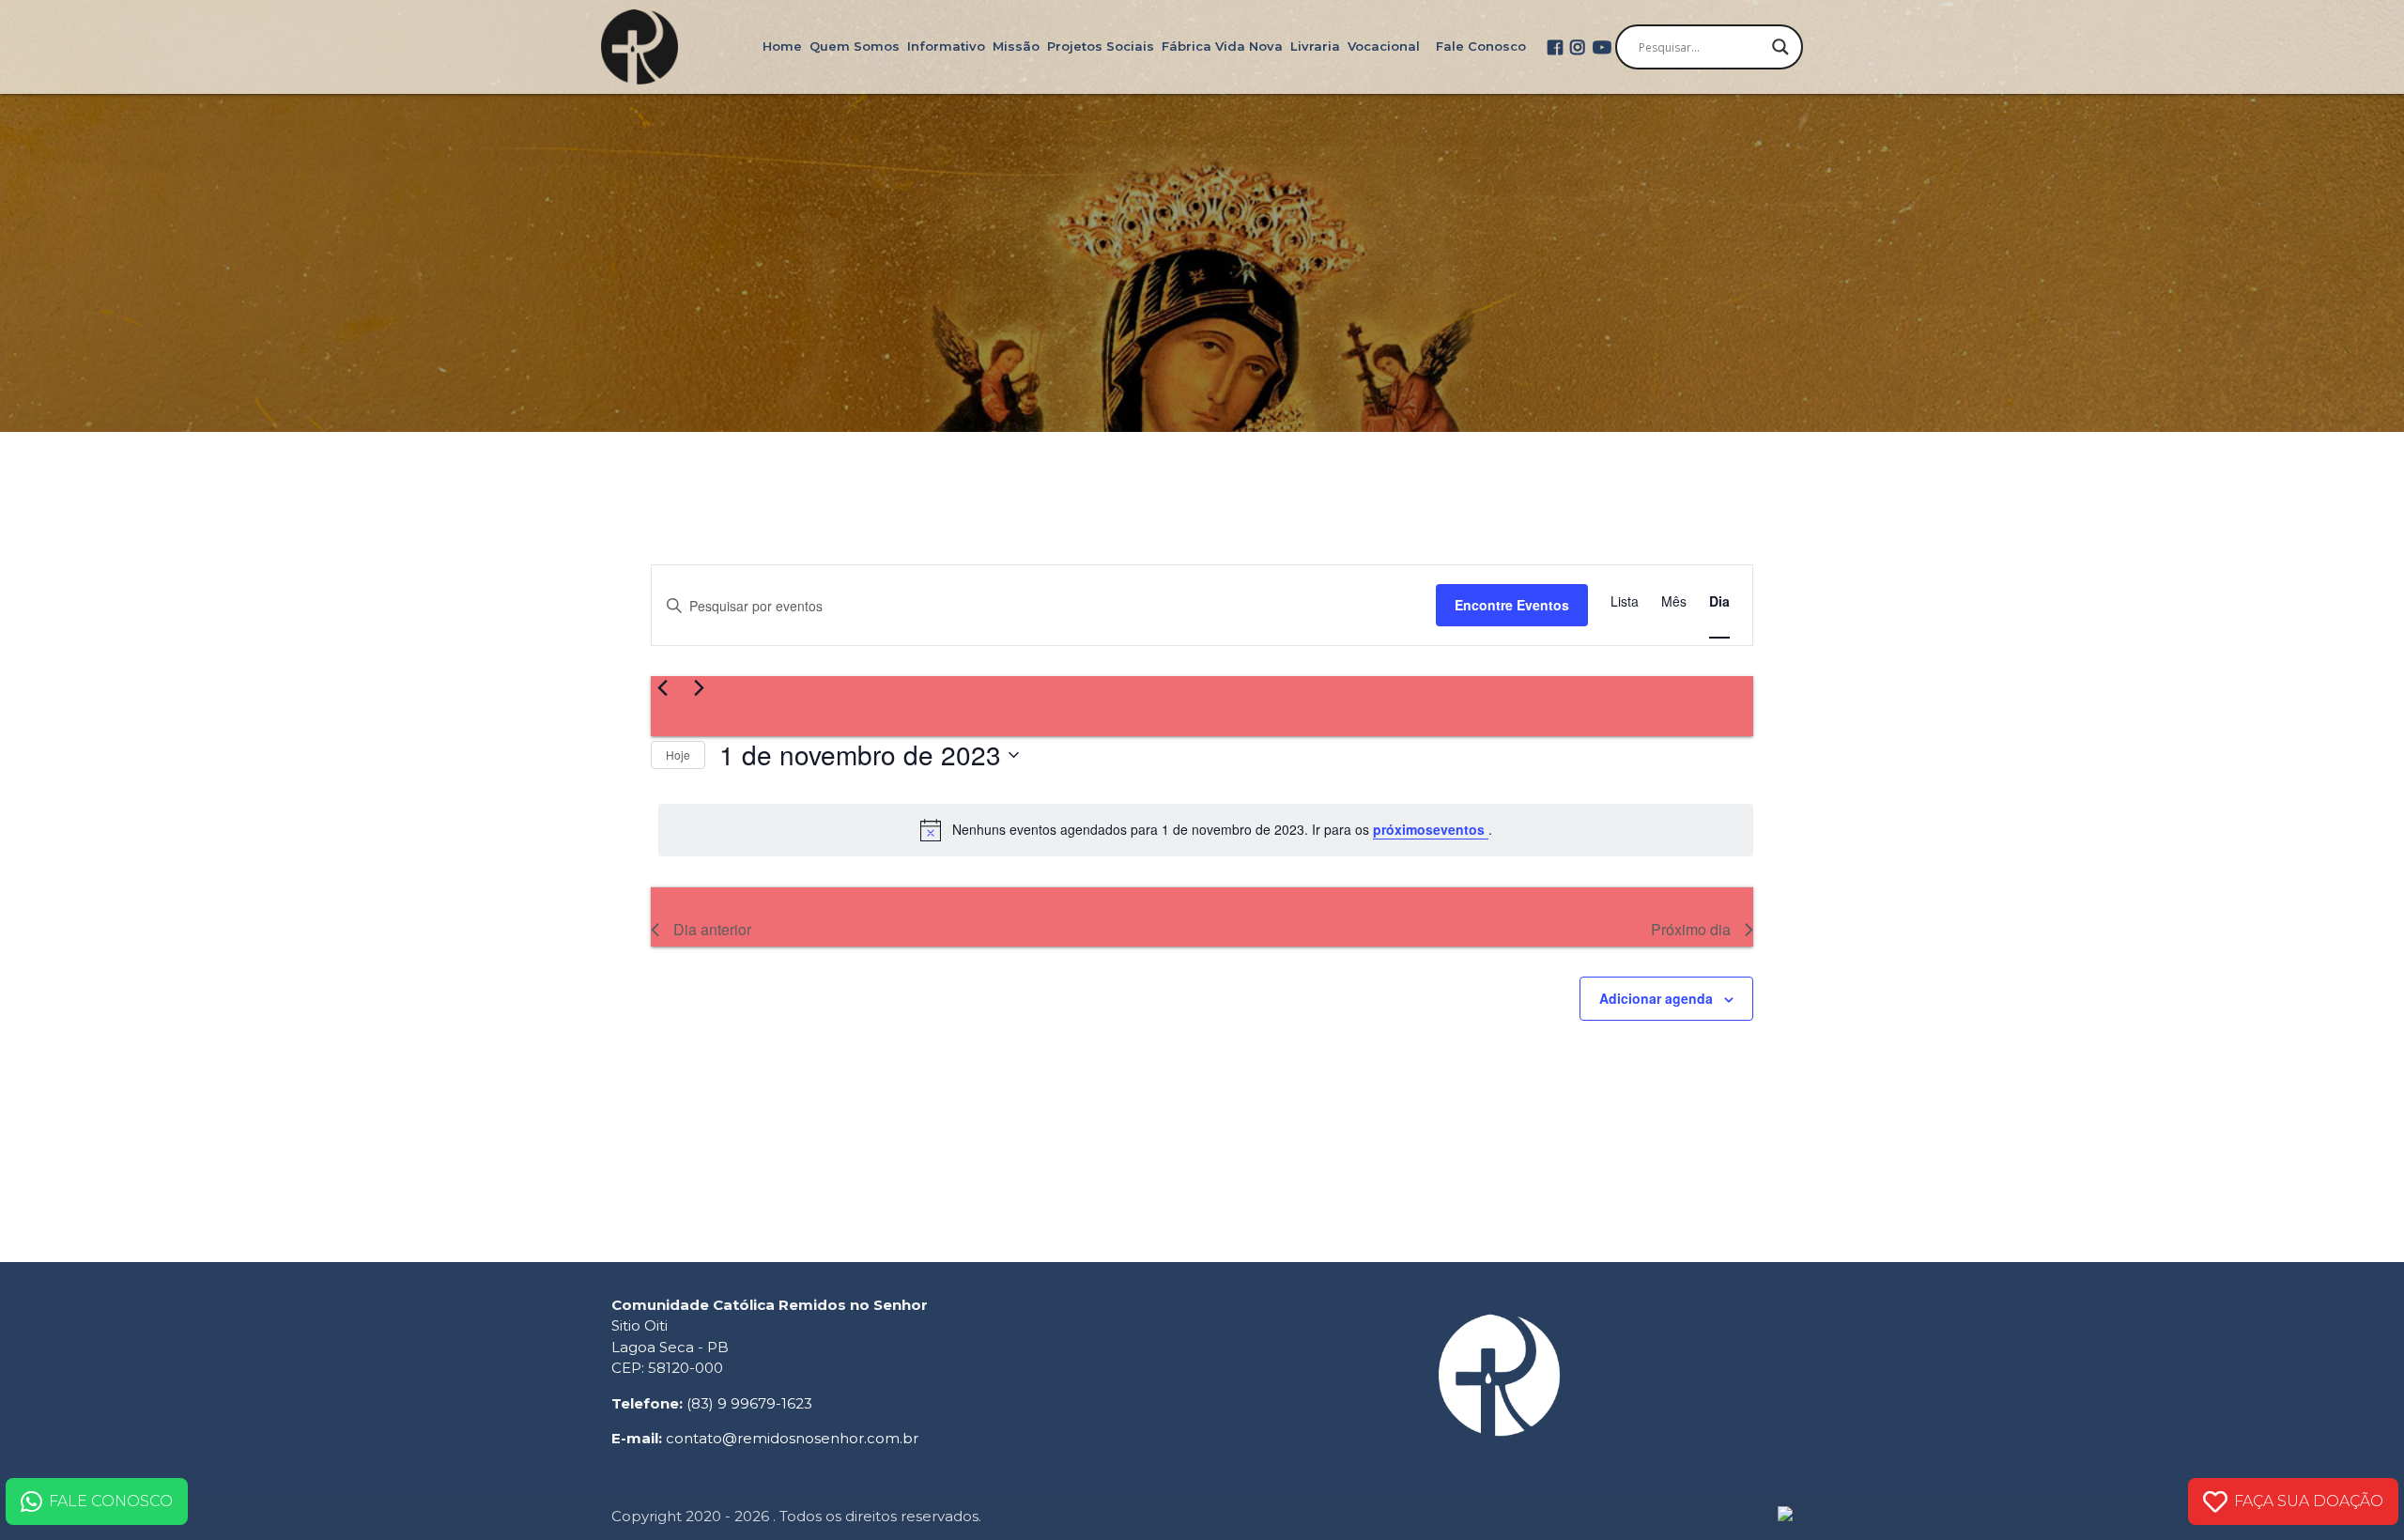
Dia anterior (712, 929)
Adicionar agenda (1656, 998)
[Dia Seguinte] (699, 687)
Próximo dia (1691, 929)
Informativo (946, 46)
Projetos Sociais (1101, 46)
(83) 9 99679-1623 (749, 1403)
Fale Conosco (1481, 46)
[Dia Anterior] (662, 687)
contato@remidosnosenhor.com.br (792, 1438)
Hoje (678, 755)
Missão (1016, 46)
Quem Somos (855, 46)
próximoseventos (1431, 829)
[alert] (1206, 830)
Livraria (1315, 46)
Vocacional (1384, 46)
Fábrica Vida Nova (1222, 46)
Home (782, 46)
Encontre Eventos (1512, 605)
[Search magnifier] (1780, 47)
